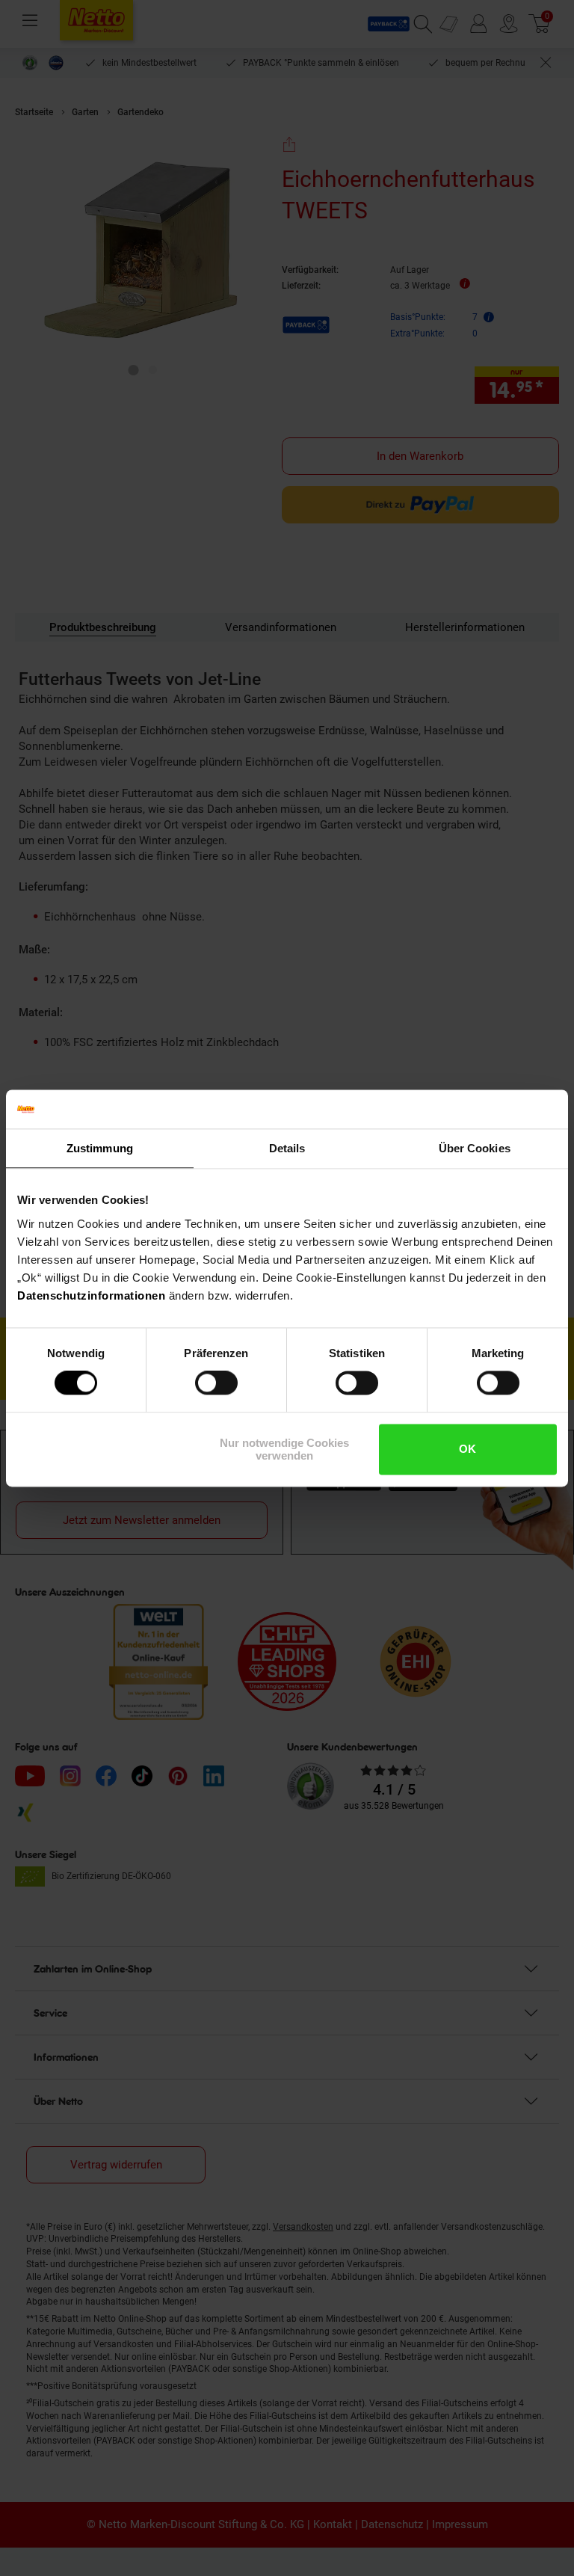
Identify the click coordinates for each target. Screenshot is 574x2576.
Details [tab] (287, 1148)
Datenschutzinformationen (91, 1295)
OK (467, 1450)
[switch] (216, 1383)
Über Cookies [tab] (475, 1148)
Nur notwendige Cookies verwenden (284, 1449)
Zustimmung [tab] (100, 1148)
